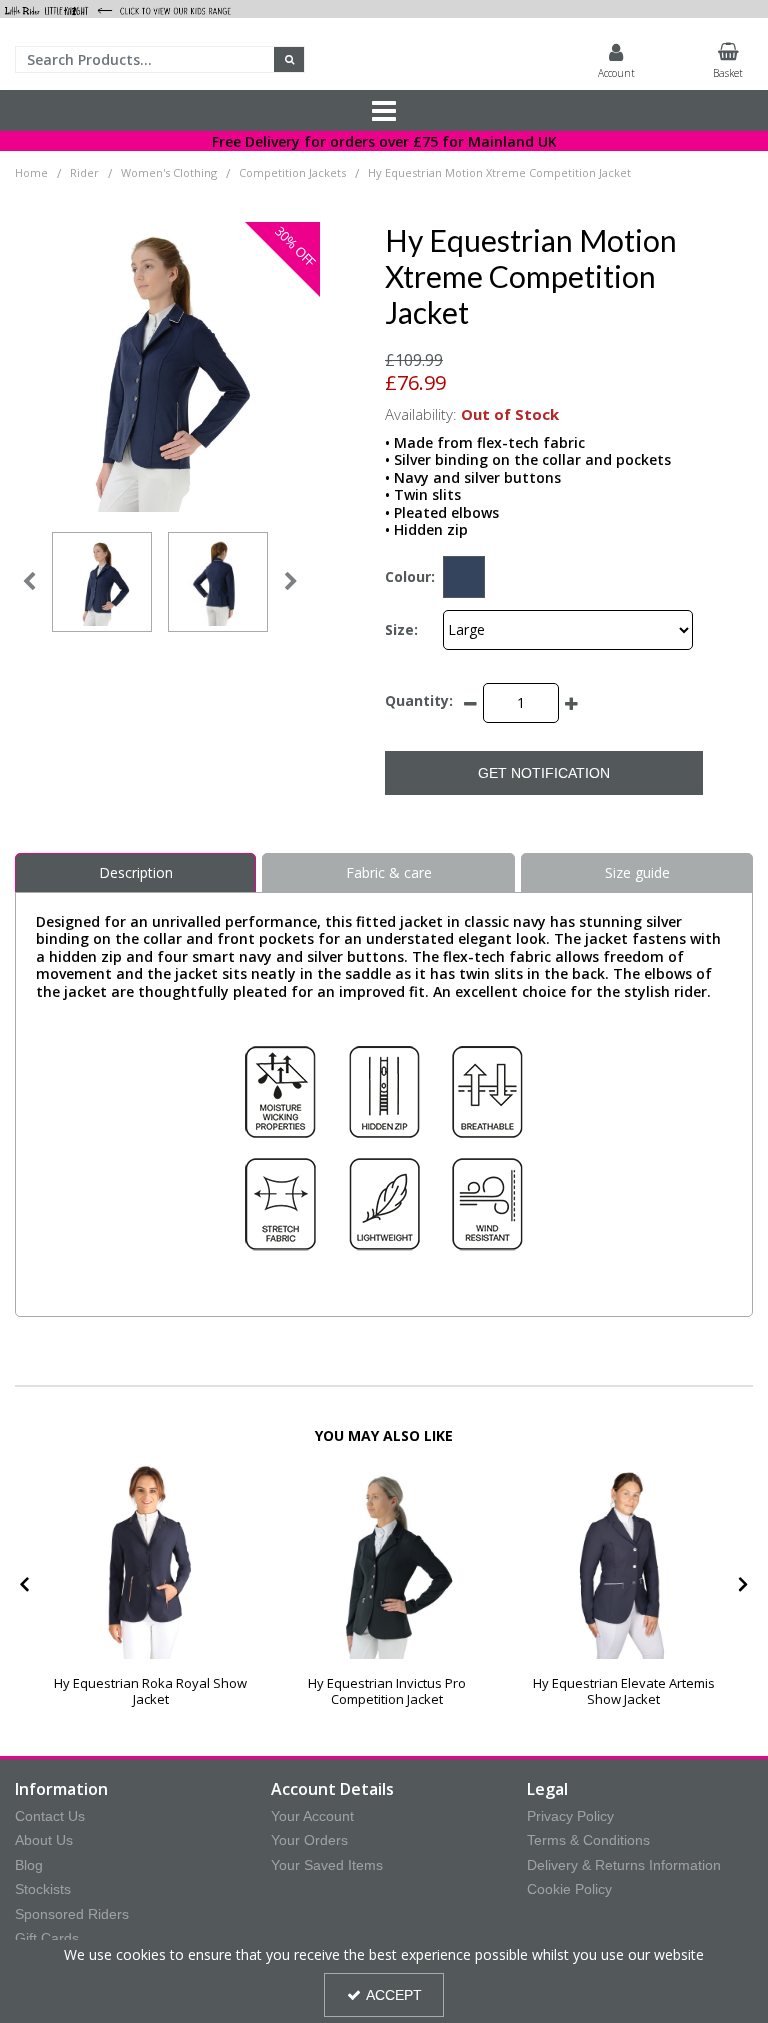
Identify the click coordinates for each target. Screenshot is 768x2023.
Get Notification (544, 773)
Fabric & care (389, 872)
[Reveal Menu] (384, 111)
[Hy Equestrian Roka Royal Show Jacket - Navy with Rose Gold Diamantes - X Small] (151, 1561)
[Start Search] (289, 59)
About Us (44, 1840)
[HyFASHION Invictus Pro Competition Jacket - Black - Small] (387, 1561)
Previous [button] (29, 582)
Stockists (43, 1889)
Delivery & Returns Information (624, 1865)
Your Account (312, 1816)
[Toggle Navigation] (384, 111)
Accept (394, 1995)
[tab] (135, 873)
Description (136, 872)
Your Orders (309, 1840)
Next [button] (291, 582)
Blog (29, 1865)
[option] (102, 582)
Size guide (637, 872)
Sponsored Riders (72, 1914)
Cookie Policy (569, 1889)
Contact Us (50, 1816)
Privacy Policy (570, 1816)
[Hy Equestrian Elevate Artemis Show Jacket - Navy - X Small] (624, 1561)
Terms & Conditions (588, 1840)
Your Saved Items (327, 1865)
